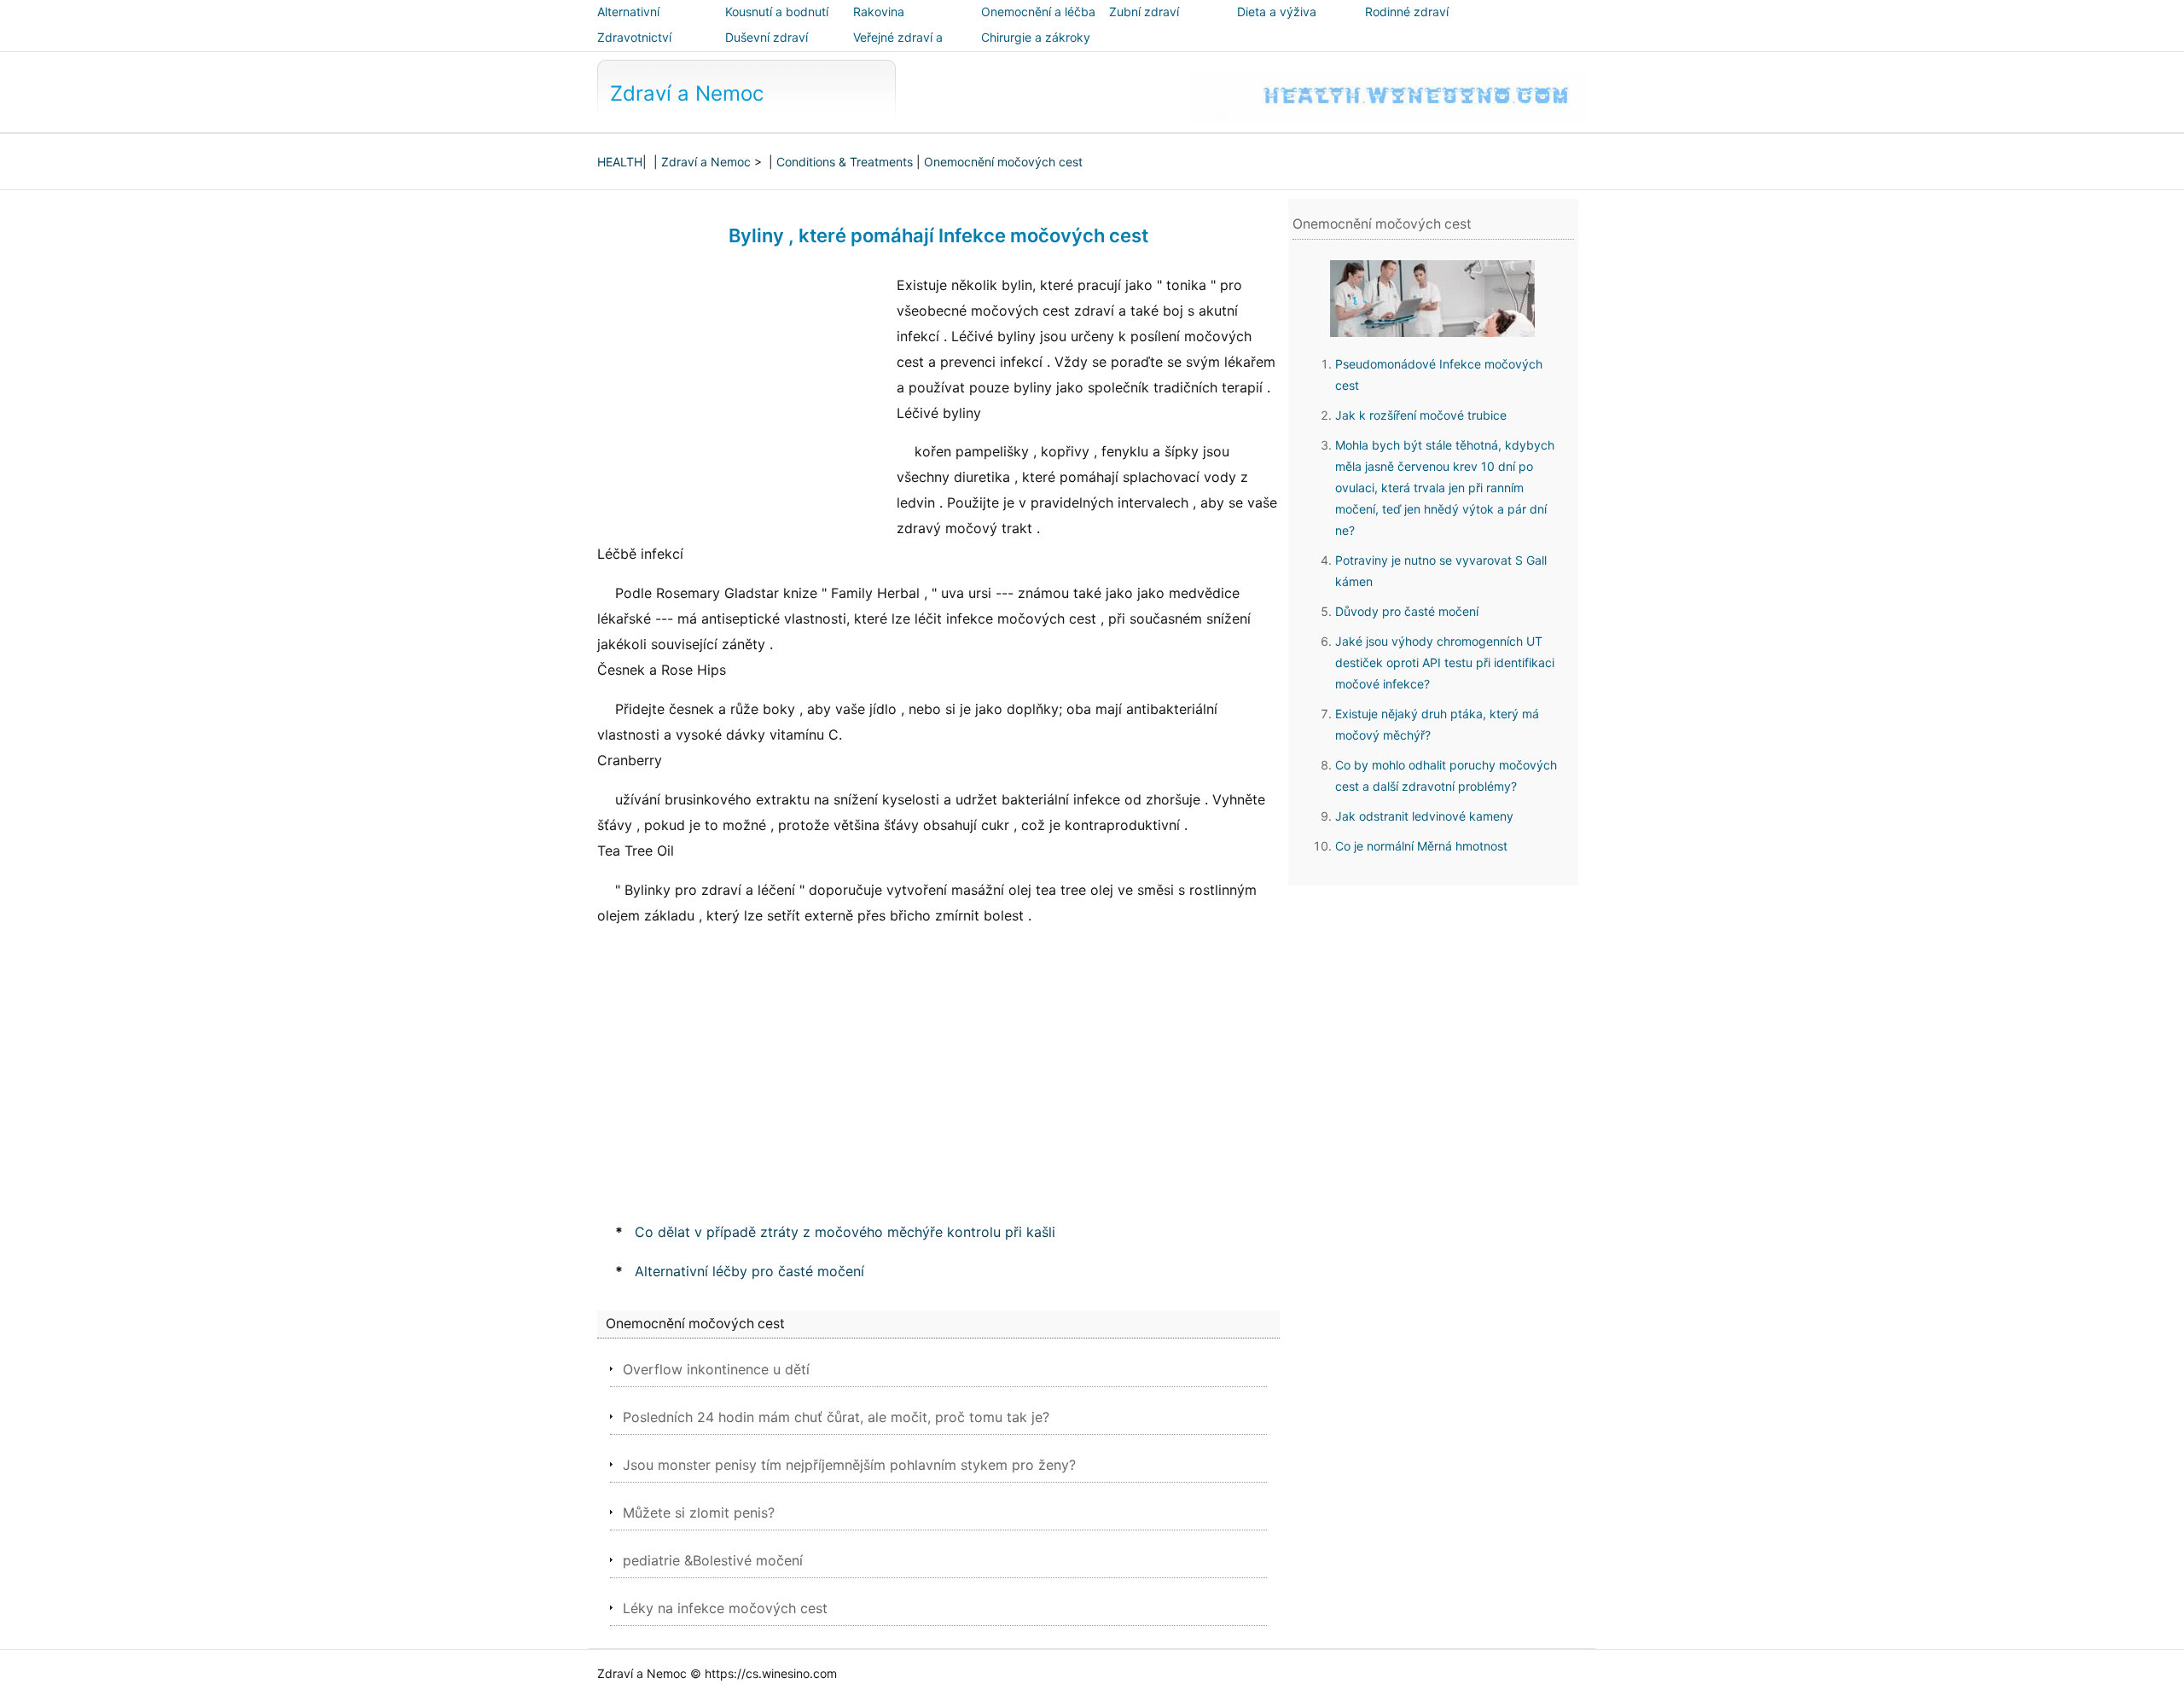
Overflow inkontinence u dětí (716, 1369)
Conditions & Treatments (845, 162)
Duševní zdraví (767, 37)
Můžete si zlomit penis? (699, 1513)
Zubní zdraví (1144, 12)
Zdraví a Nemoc (687, 93)
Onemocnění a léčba (1038, 12)
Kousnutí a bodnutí (777, 12)
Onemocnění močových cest (1003, 162)
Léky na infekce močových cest (725, 1608)
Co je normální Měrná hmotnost (1421, 846)
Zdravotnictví (634, 37)
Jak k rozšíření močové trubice (1421, 415)
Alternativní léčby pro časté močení (749, 1271)
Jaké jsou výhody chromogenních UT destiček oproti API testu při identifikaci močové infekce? (1445, 662)
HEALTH (620, 162)
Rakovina (879, 12)
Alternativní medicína (628, 23)
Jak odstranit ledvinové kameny (1424, 816)
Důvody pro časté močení (1407, 611)
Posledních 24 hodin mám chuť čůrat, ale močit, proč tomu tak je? (836, 1417)
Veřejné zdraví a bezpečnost (898, 49)
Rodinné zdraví (1407, 12)
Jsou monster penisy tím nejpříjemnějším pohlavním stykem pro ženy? (849, 1465)
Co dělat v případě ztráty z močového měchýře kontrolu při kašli (845, 1232)
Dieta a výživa (1277, 12)
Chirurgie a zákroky (1036, 37)
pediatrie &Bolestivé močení (713, 1560)
